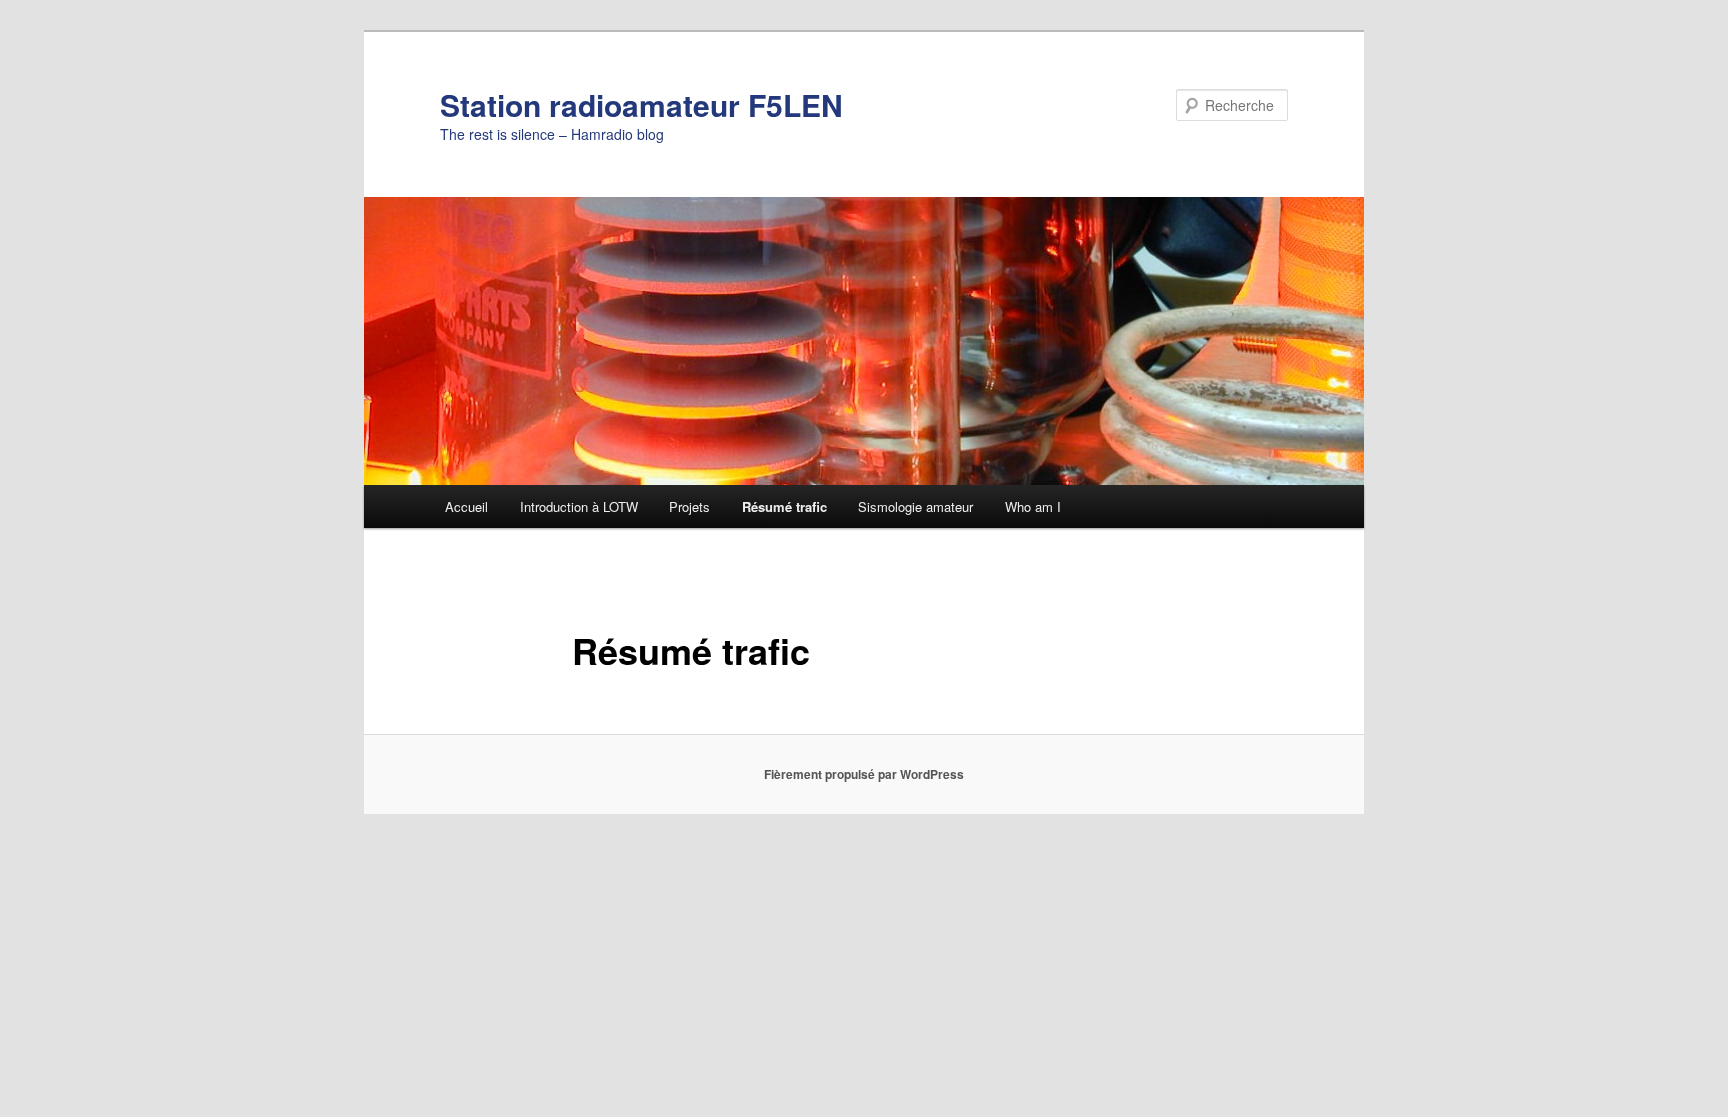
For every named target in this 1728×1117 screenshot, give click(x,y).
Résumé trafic (784, 506)
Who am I (1033, 506)
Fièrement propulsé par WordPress (864, 774)
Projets (689, 506)
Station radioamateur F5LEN (641, 104)
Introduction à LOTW (579, 506)
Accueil (466, 506)
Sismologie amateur (915, 506)
